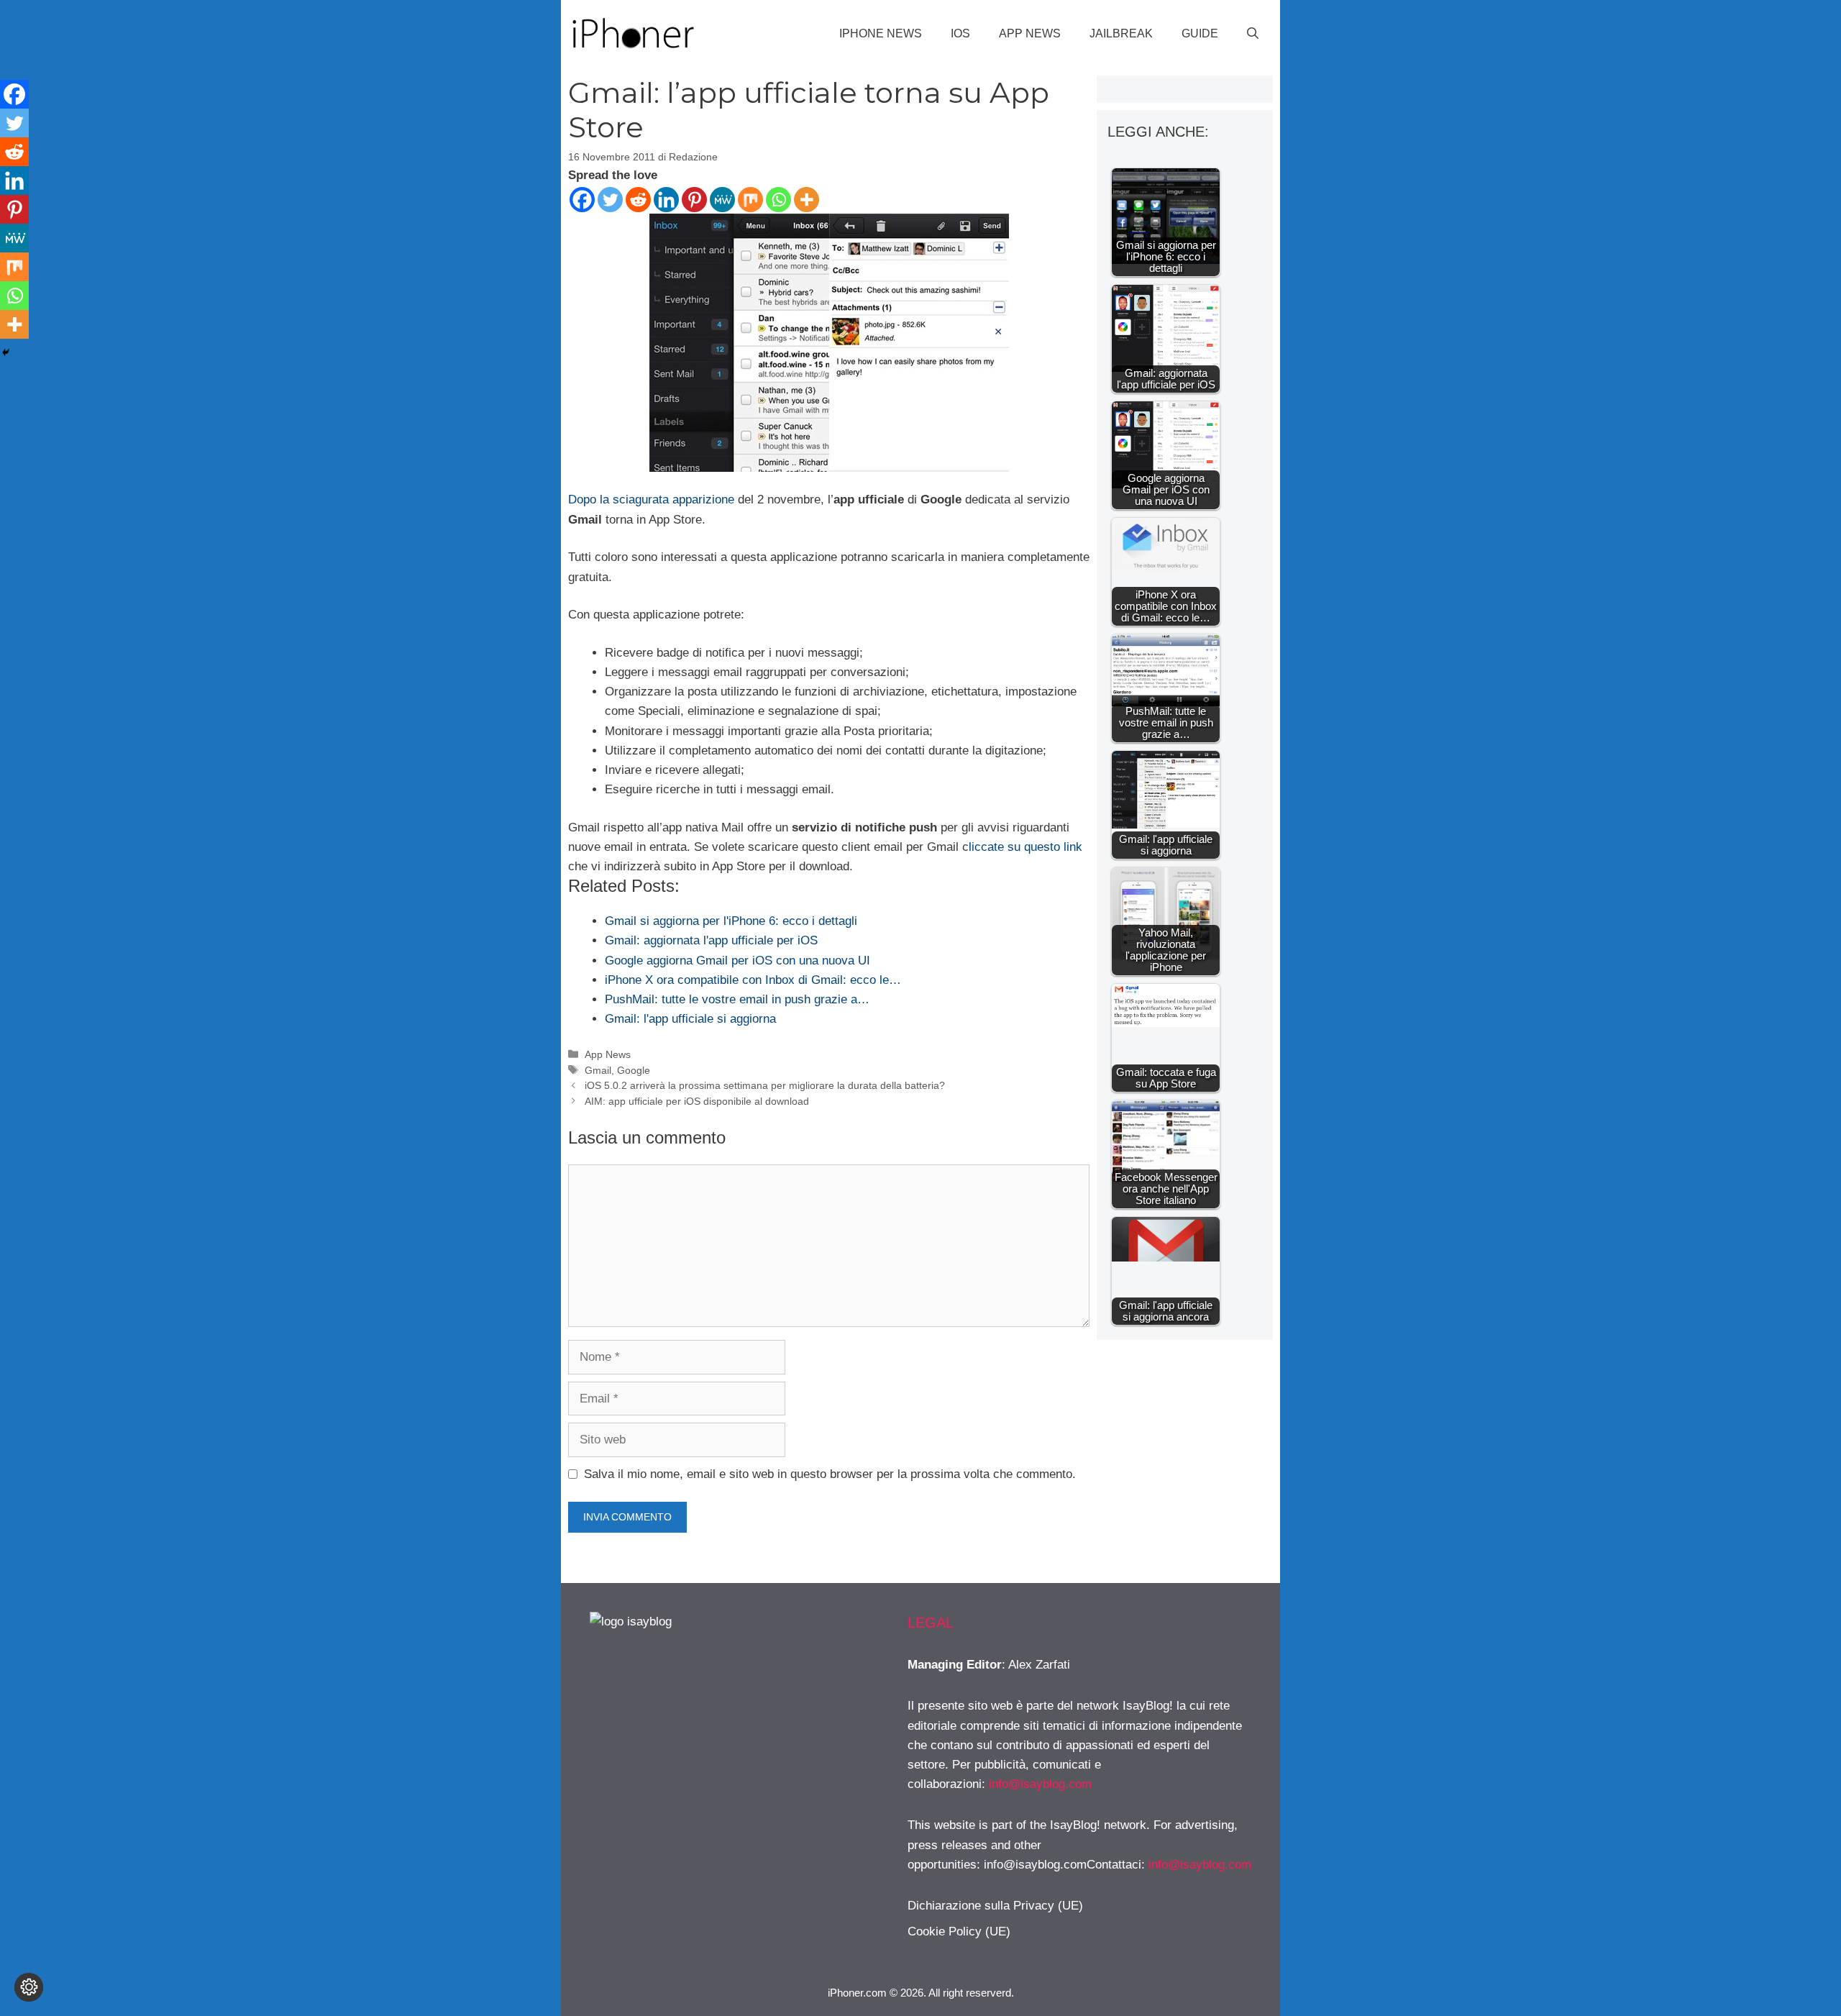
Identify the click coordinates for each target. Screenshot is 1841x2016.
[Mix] (750, 200)
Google (634, 1070)
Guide (1200, 33)
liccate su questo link (1025, 847)
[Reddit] (638, 200)
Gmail (598, 1070)
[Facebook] (582, 200)
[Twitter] (610, 200)
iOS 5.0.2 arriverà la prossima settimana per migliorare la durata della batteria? (765, 1085)
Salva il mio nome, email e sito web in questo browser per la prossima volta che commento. (830, 1474)
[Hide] (6, 352)
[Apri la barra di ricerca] (1253, 34)
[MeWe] (722, 200)
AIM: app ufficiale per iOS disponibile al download (697, 1101)
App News (1030, 33)
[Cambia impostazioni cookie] (29, 1987)
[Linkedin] (666, 200)
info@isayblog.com (1040, 1784)
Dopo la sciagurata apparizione (651, 500)
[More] (807, 200)
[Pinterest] (694, 200)
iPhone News (881, 33)
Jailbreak (1121, 33)
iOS (960, 33)
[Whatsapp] (778, 200)
